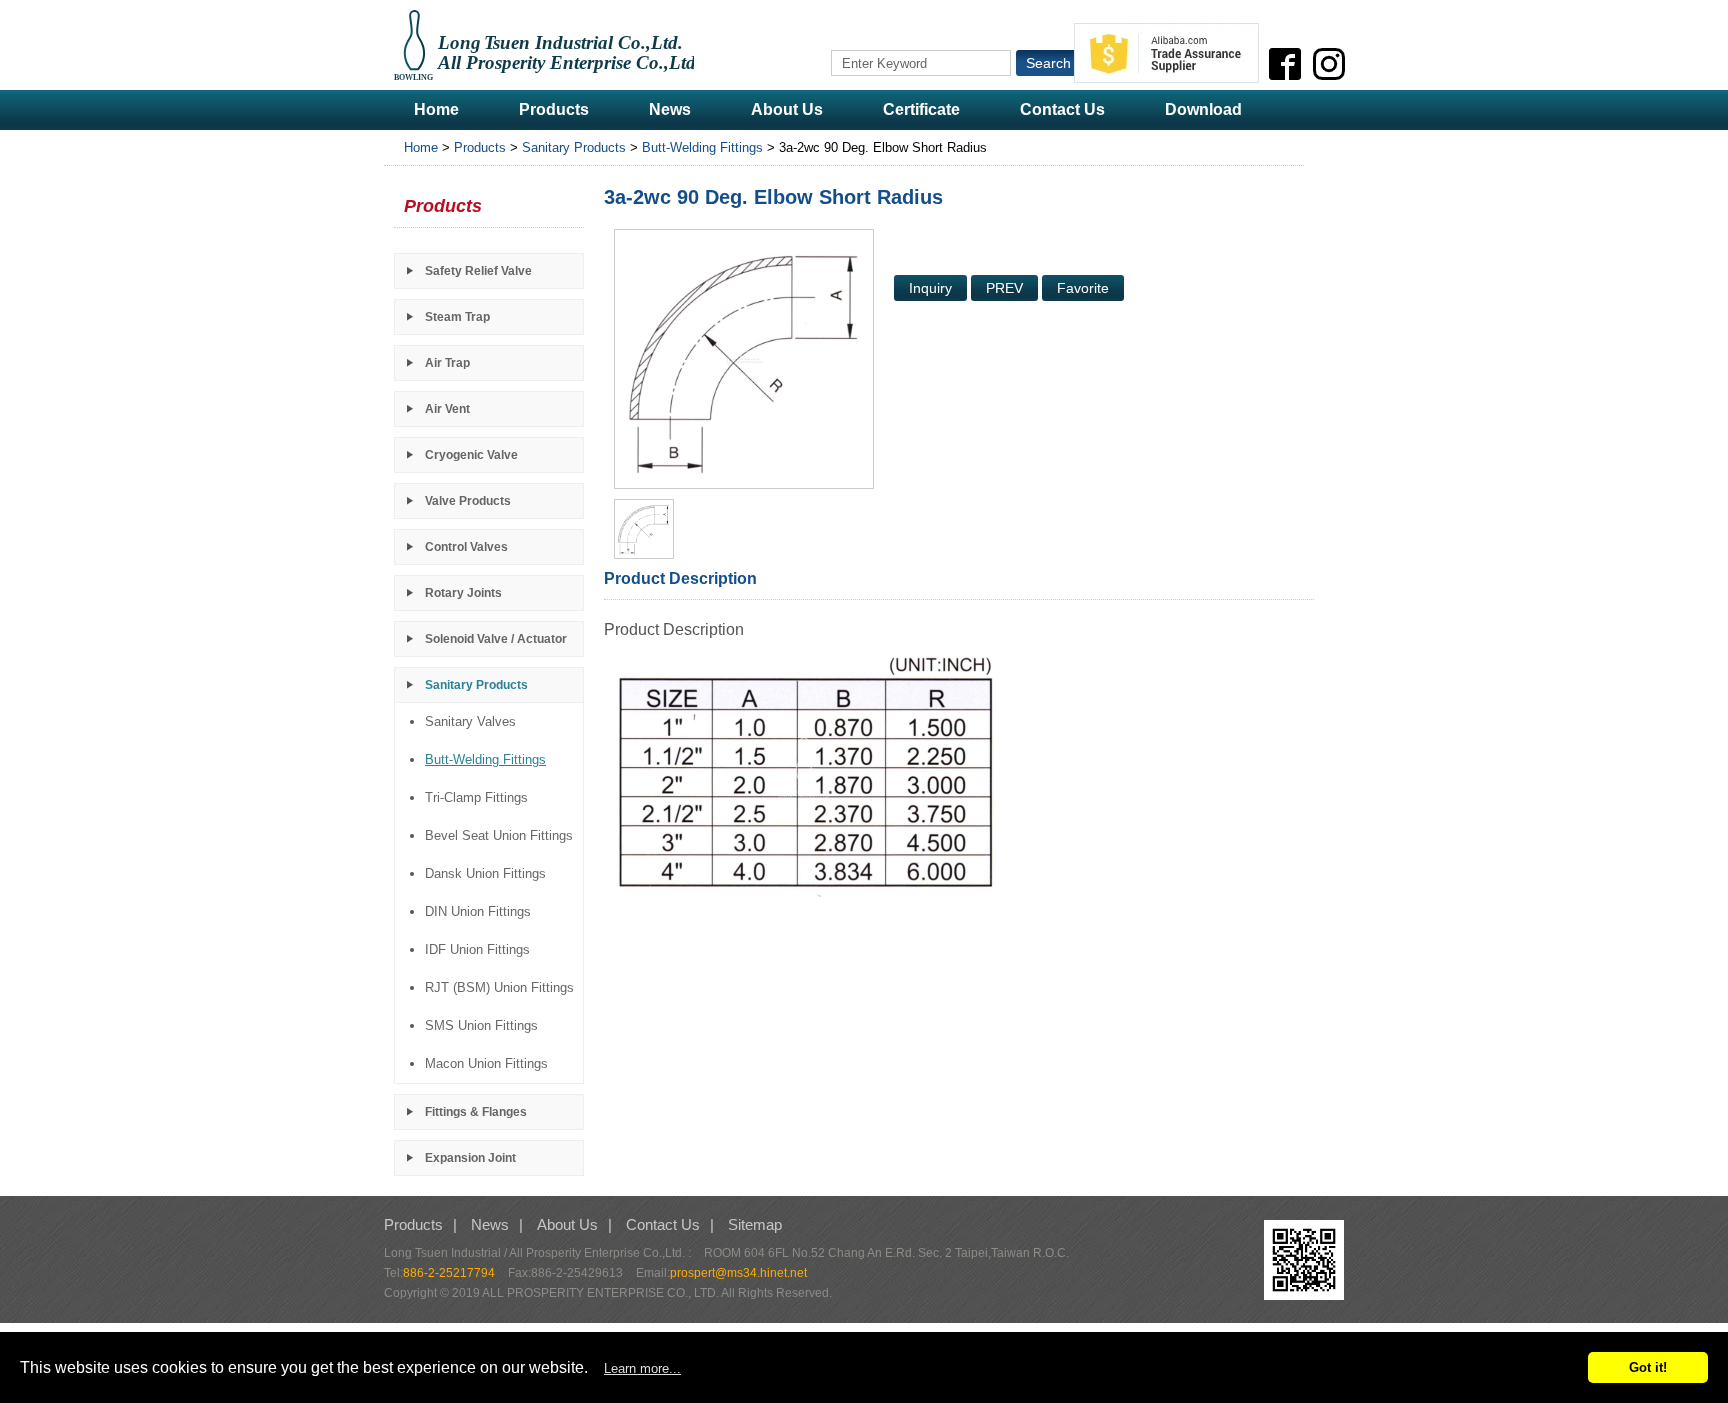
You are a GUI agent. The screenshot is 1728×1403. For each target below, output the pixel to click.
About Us (787, 109)
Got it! (1648, 1367)
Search (1048, 63)
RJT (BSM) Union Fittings (499, 987)
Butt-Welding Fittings (702, 147)
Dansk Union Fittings (485, 873)
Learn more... (642, 1368)
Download (1203, 109)
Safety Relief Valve (478, 271)
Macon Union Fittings (486, 1063)
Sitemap (755, 1224)
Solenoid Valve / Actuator (496, 639)
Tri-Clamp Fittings (476, 797)
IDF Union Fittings (477, 949)
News (670, 109)
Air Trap (447, 363)
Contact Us (1062, 109)
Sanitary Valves (470, 721)
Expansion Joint (470, 1158)
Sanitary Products (574, 147)
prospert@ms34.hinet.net (738, 1273)
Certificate (921, 109)
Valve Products (468, 501)
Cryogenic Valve (471, 455)
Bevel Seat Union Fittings (499, 835)
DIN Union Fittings (478, 911)
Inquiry (930, 288)
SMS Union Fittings (481, 1025)
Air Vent (447, 409)
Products (554, 109)
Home (436, 109)
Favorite (1083, 288)
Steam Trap (457, 317)
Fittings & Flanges (476, 1112)
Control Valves (466, 547)
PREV (1004, 288)
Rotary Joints (463, 593)
